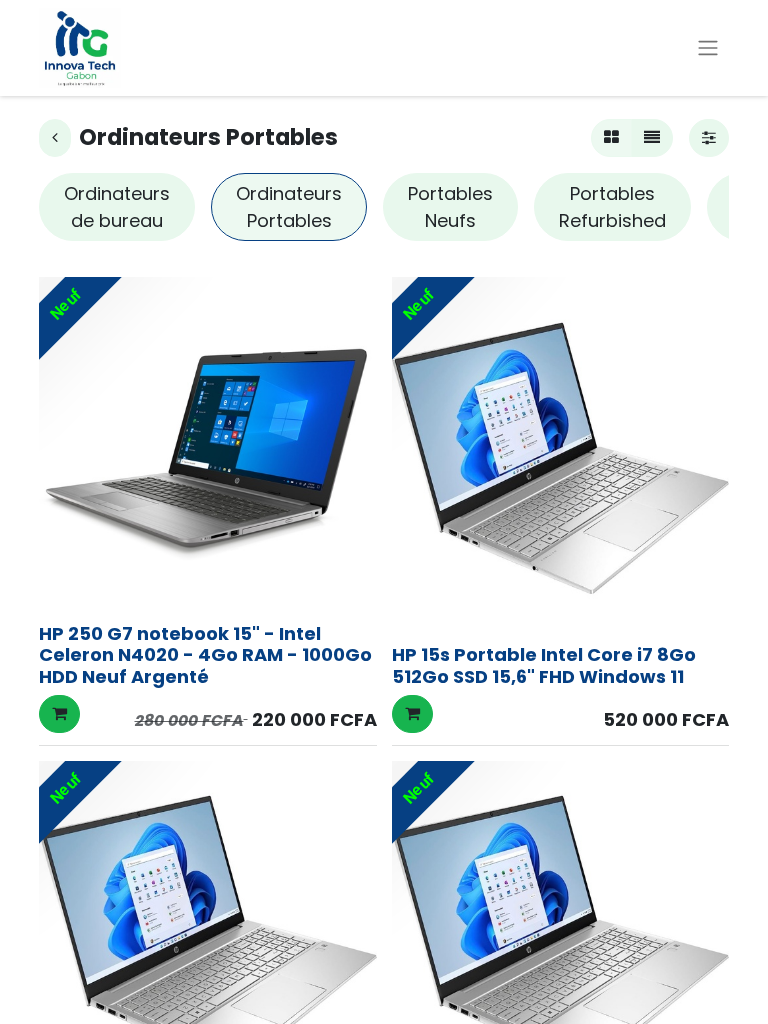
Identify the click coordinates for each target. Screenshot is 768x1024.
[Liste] (652, 138)
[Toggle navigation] (708, 48)
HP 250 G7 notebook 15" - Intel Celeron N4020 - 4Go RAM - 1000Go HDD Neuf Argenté (205, 655)
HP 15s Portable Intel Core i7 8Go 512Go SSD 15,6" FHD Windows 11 (544, 665)
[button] (59, 714)
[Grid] (611, 138)
